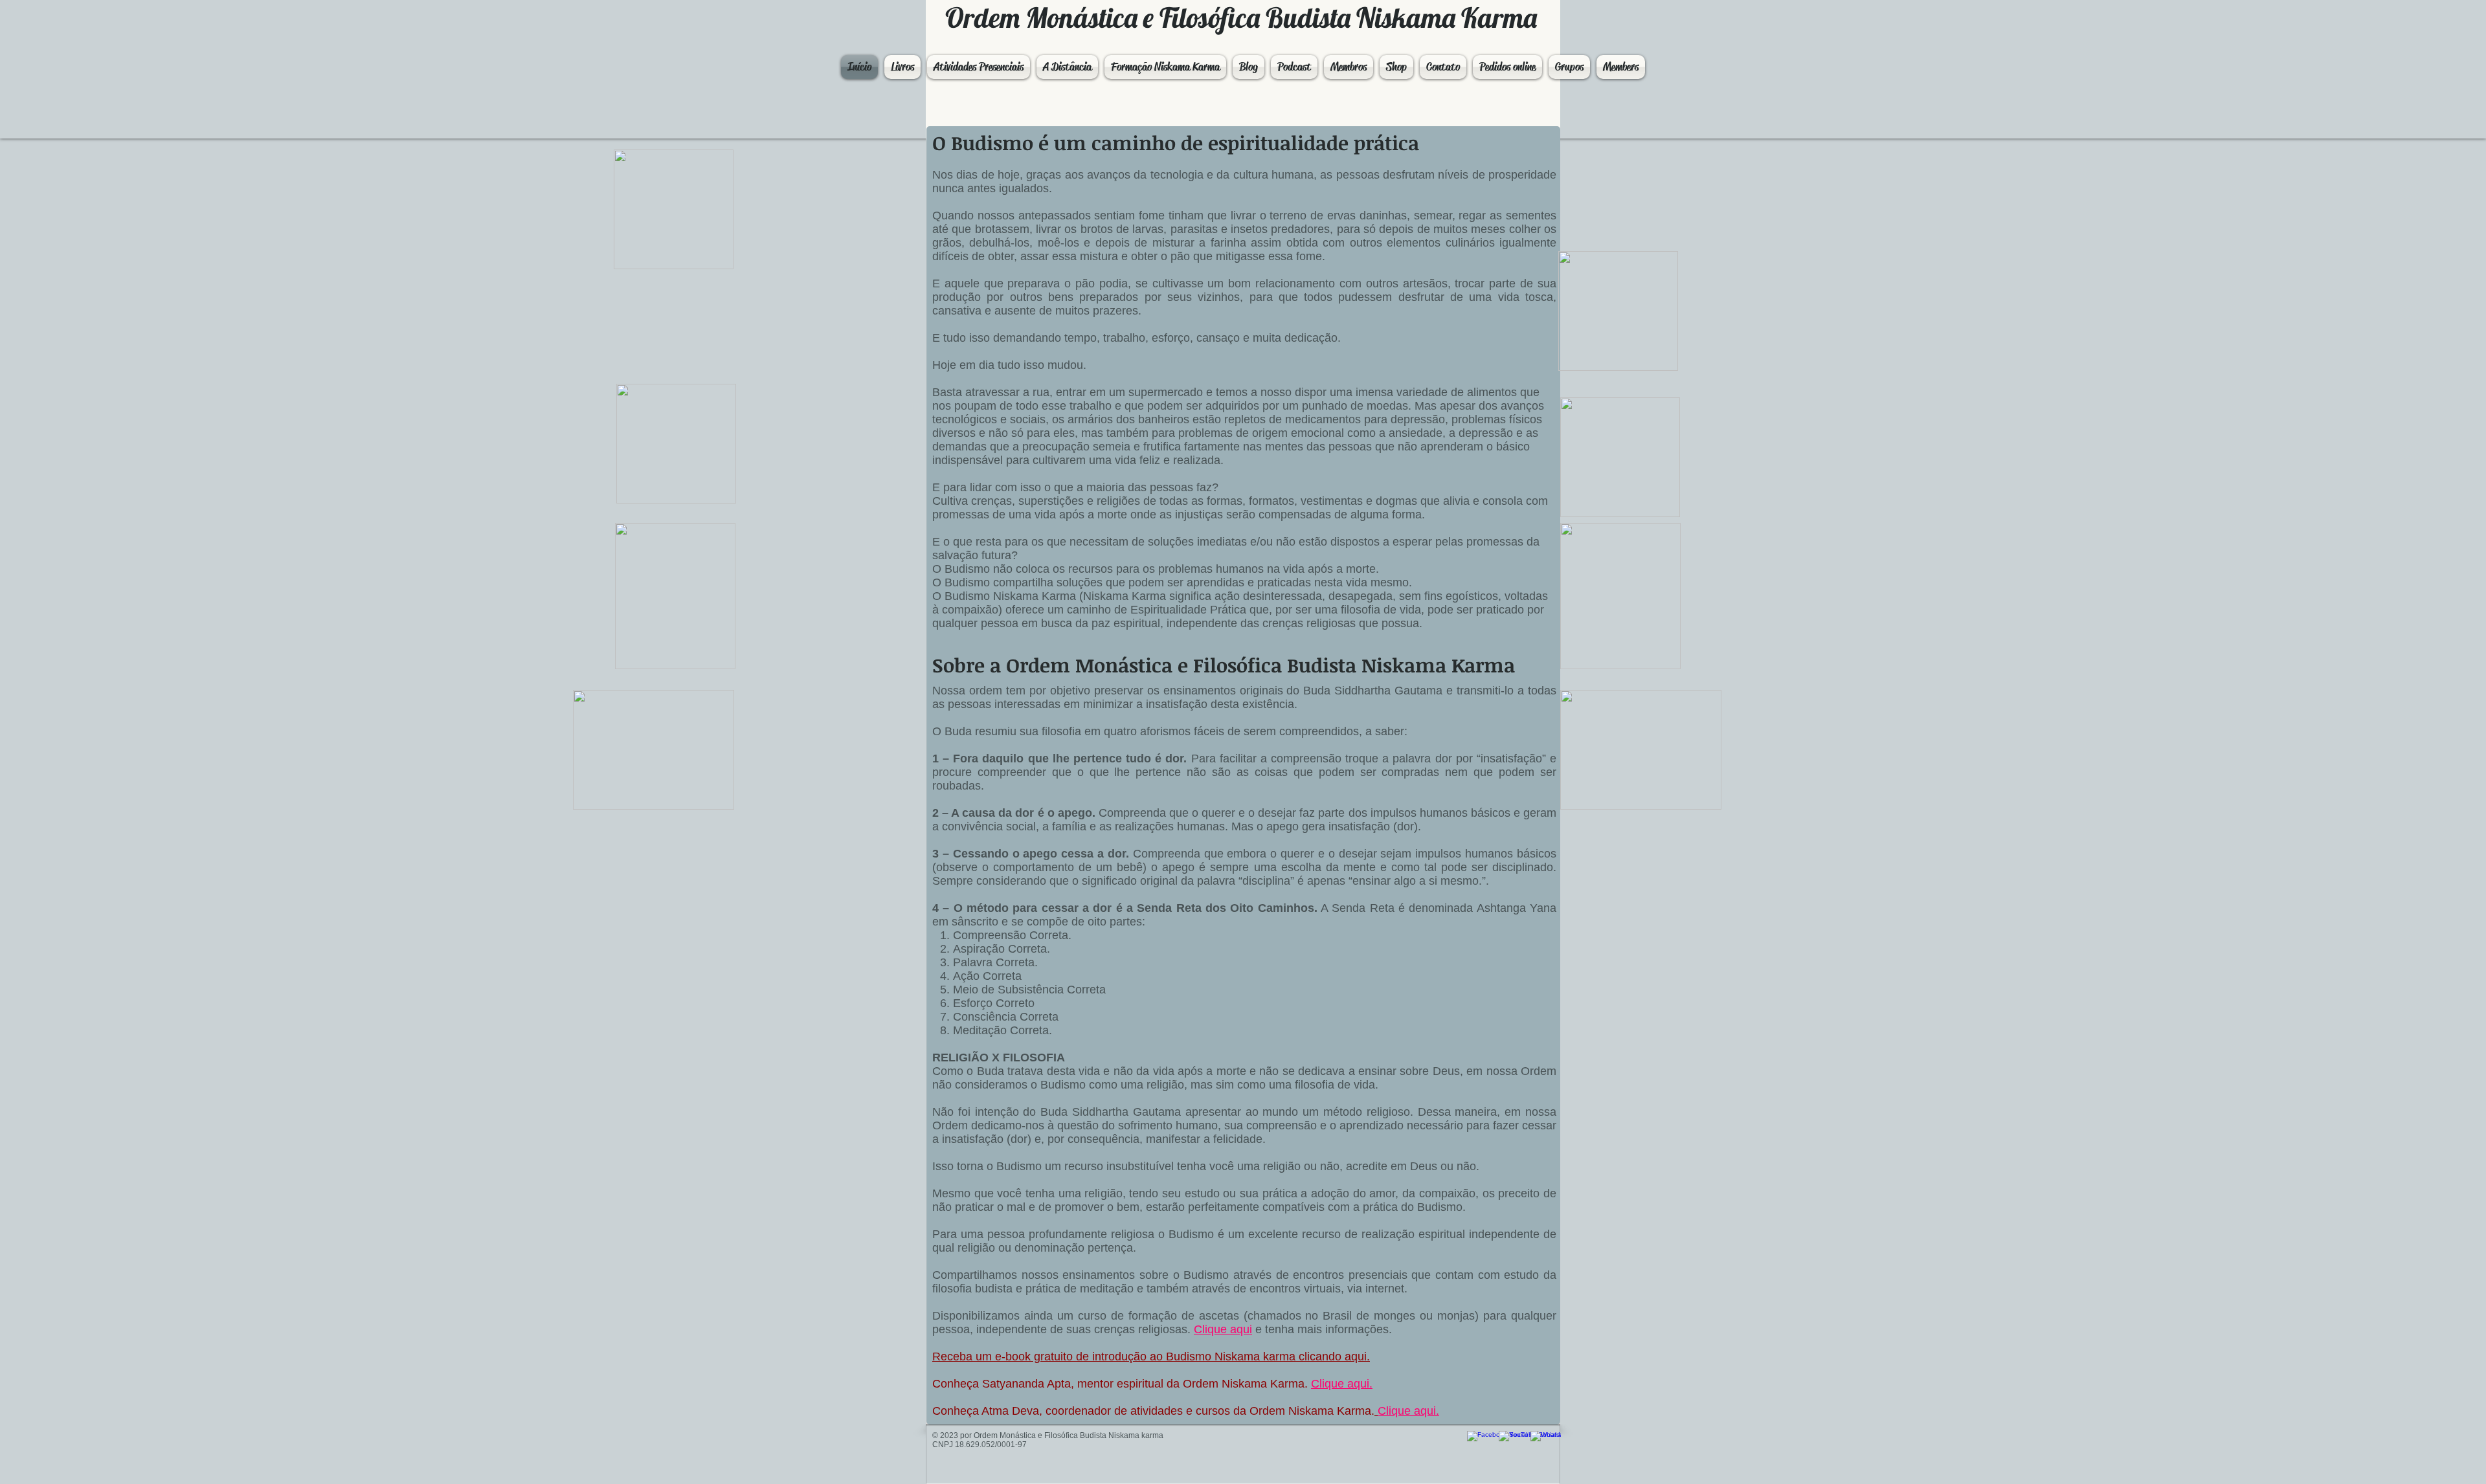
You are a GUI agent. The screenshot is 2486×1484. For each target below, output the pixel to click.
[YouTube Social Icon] (1511, 1444)
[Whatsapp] (1543, 1444)
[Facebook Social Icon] (1480, 1444)
